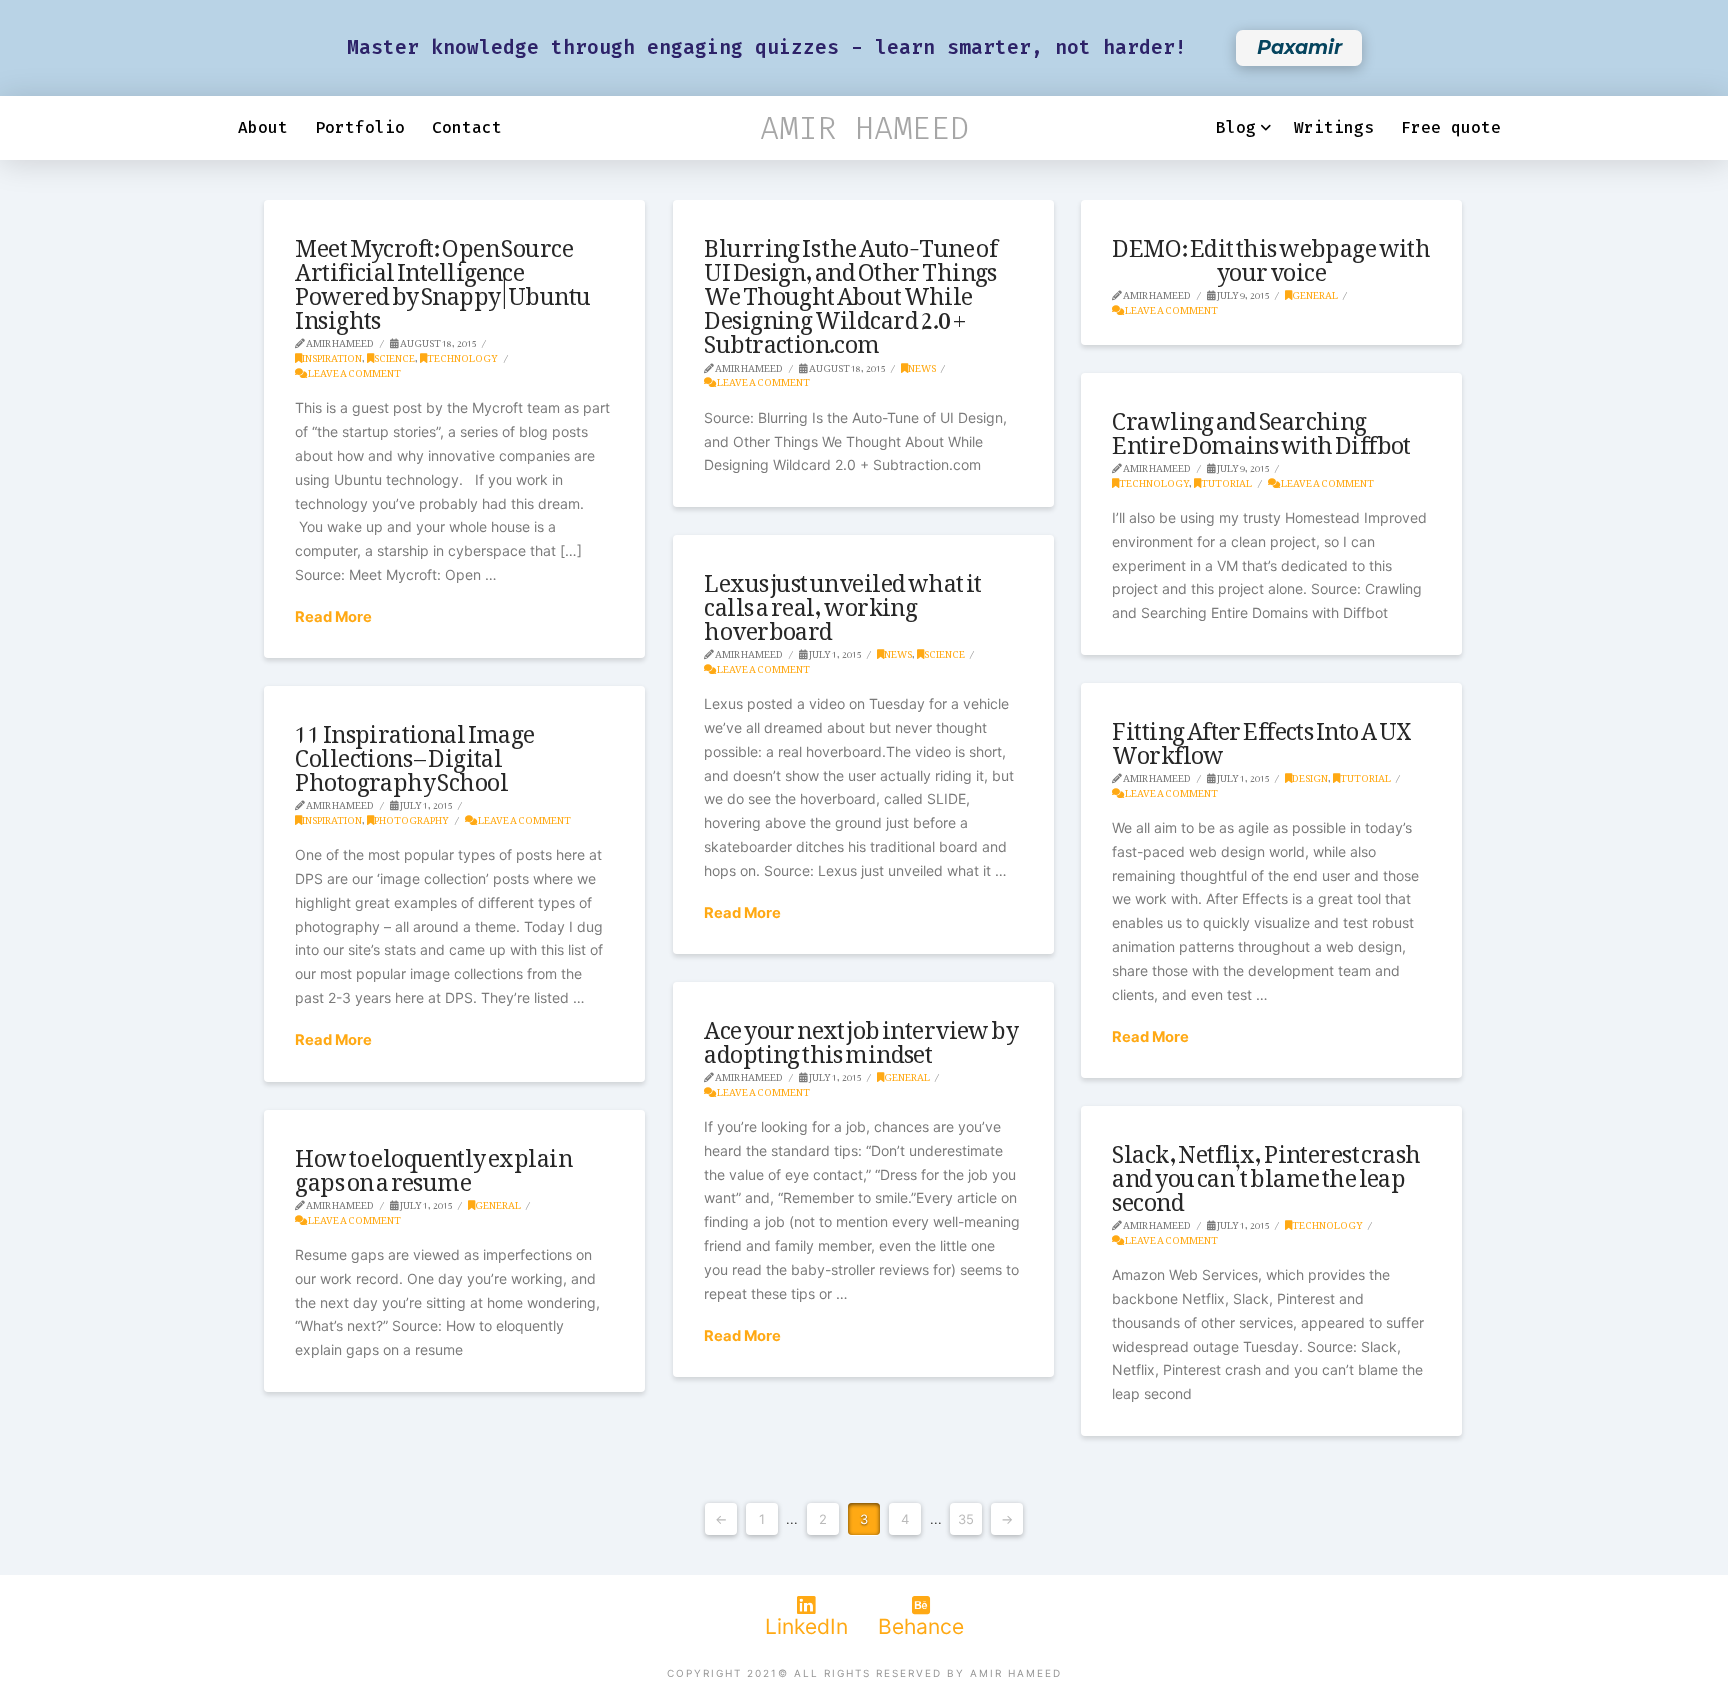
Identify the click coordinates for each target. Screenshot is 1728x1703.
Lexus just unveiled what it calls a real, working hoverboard (842, 601)
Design (1310, 775)
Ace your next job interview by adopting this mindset (861, 1036)
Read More (333, 617)
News (922, 365)
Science (394, 355)
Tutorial (1226, 480)
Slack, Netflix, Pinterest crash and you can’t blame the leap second (1266, 1172)
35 (966, 1519)
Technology (462, 355)
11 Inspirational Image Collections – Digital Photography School (414, 752)
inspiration (332, 355)
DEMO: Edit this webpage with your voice (1271, 254)
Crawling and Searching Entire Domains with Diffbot (1261, 427)
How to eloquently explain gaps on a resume (433, 1164)
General (1315, 292)
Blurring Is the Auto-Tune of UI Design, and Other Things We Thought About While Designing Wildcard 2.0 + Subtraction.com (850, 290)
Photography (411, 817)
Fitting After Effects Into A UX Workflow (1261, 737)
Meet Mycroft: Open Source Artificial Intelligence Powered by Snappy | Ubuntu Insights (442, 278)
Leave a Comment (354, 370)
